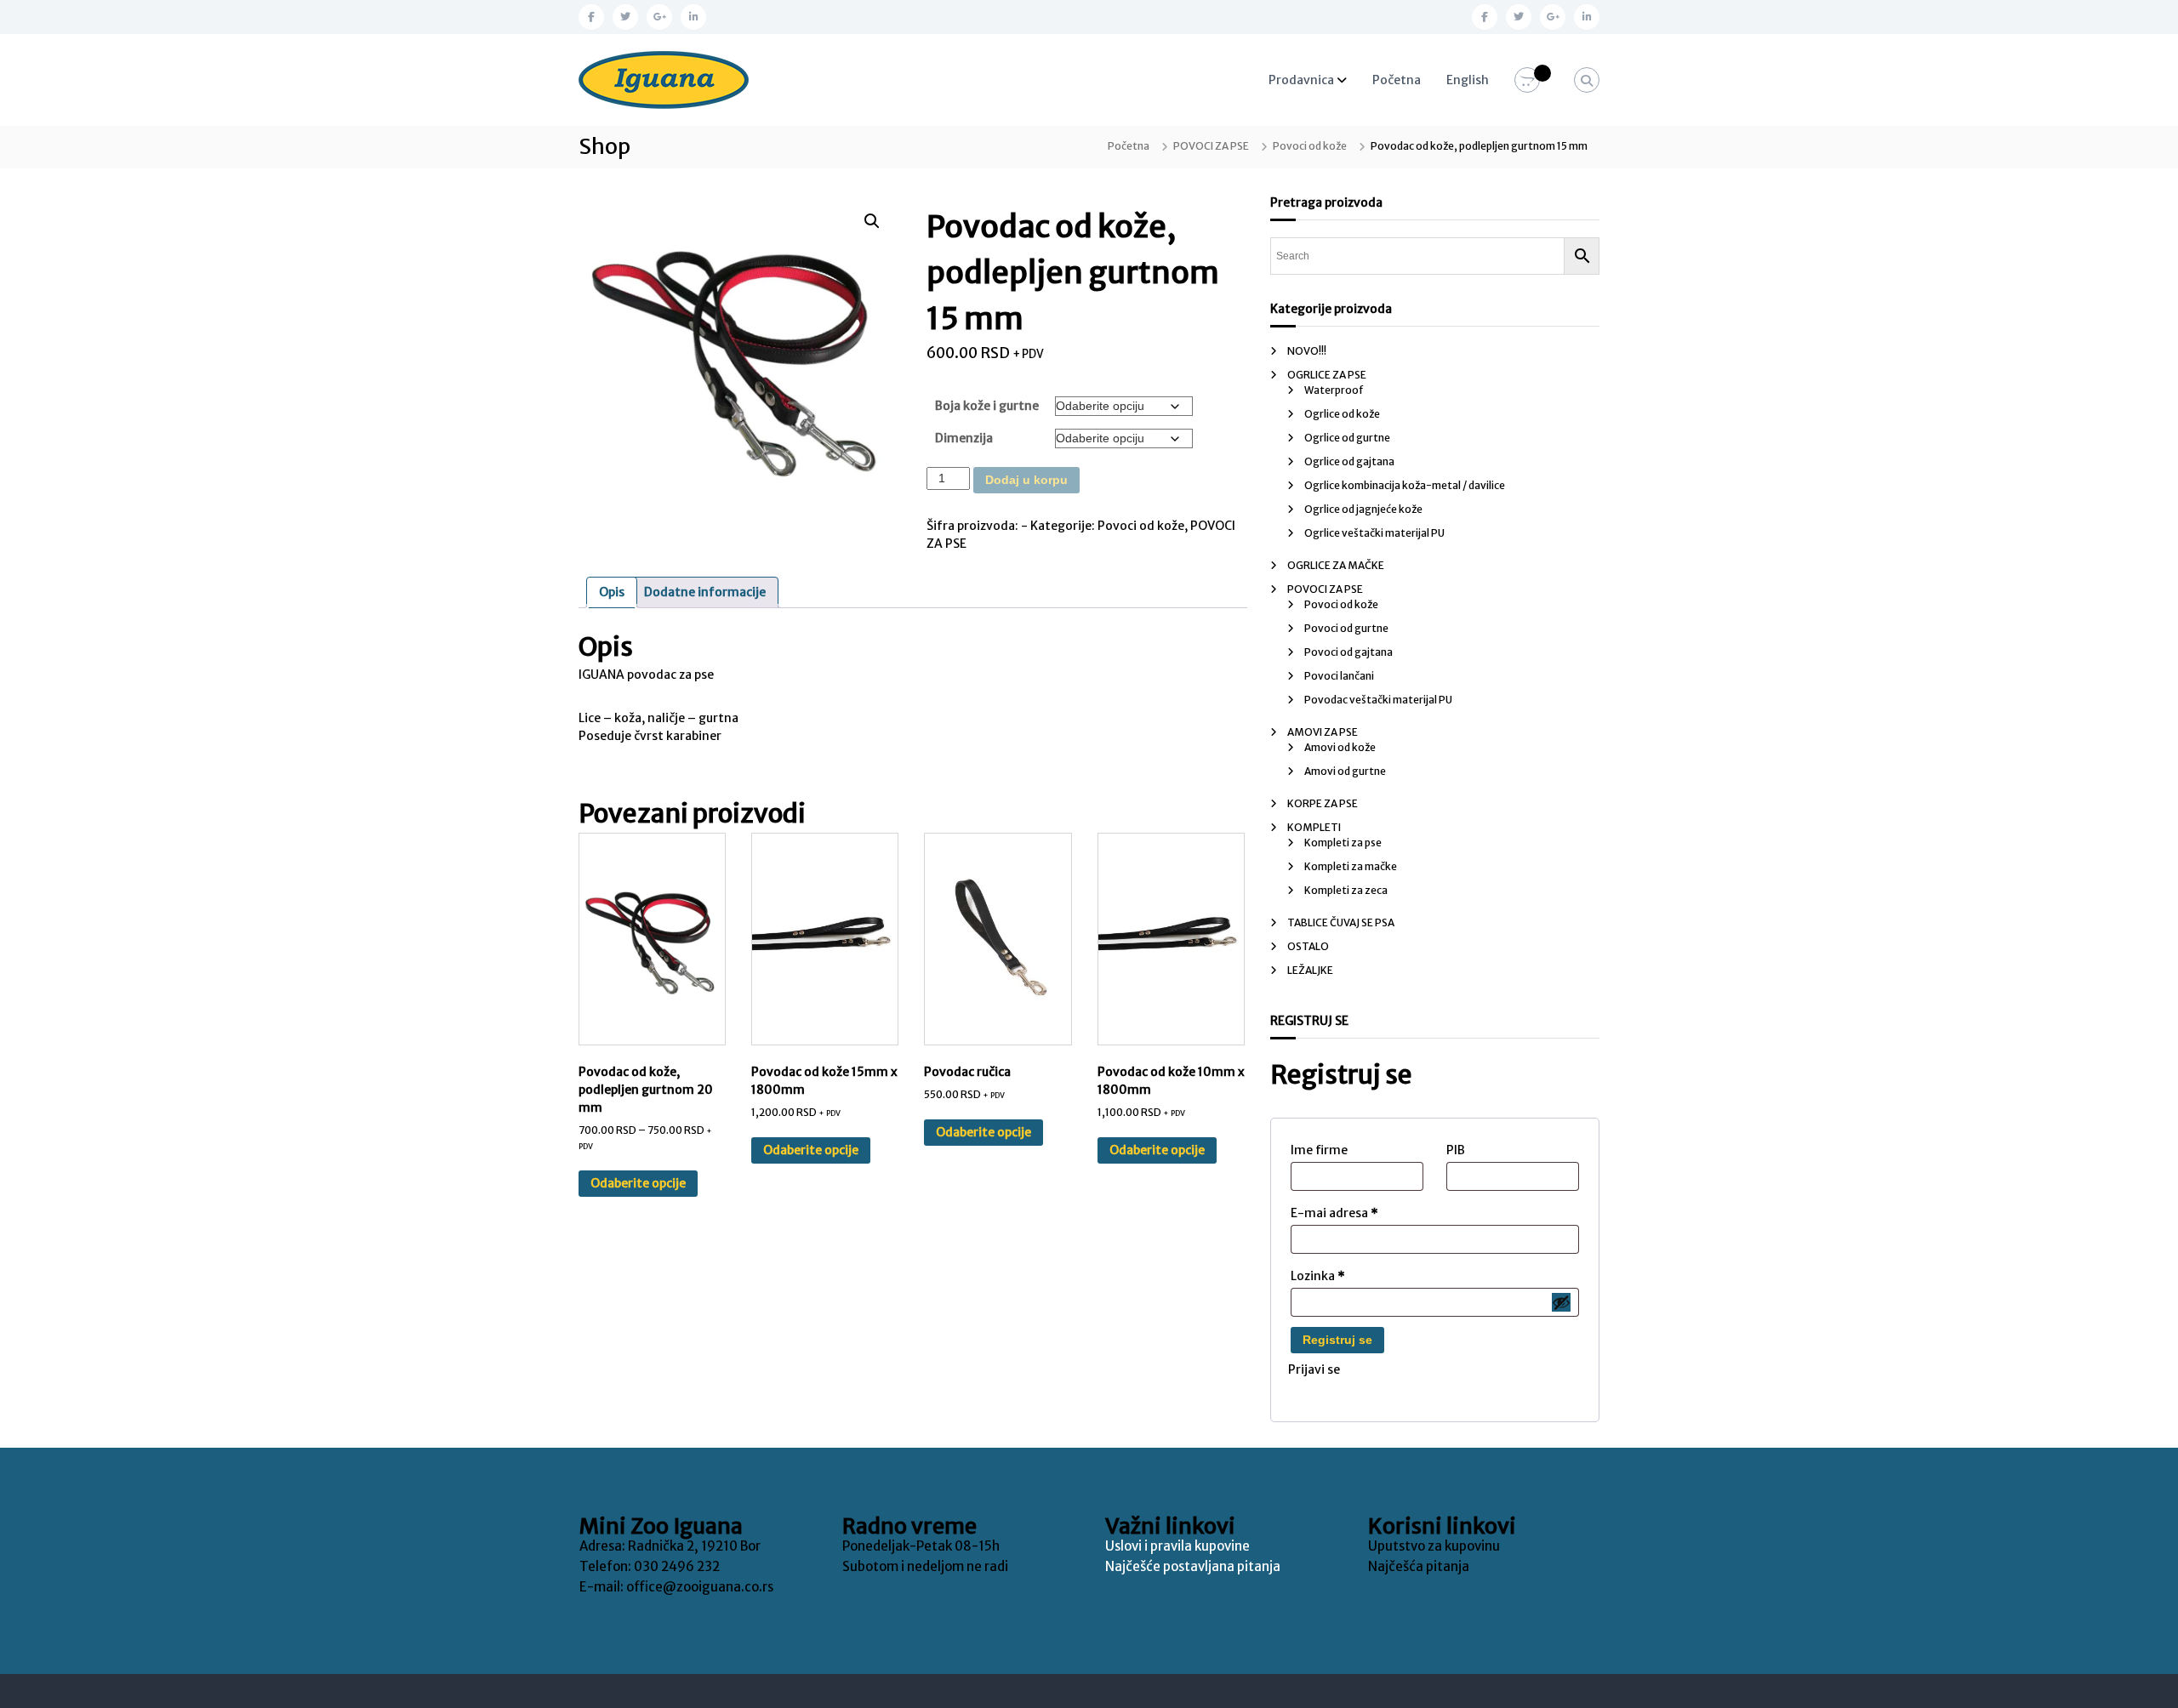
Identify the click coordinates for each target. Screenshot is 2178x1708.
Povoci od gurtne (1346, 628)
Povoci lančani (1339, 676)
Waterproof (1334, 390)
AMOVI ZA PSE (1323, 732)
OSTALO (1308, 946)
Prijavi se (1314, 1369)
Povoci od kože (1310, 146)
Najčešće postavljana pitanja (1193, 1566)
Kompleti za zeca (1346, 890)
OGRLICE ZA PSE (1327, 375)
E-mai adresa (1334, 1213)
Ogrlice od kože (1342, 414)
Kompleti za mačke (1351, 866)
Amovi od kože (1340, 747)
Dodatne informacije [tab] (705, 592)
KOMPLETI (1314, 827)
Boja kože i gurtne (987, 406)
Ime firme (1319, 1150)
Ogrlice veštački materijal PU (1374, 533)
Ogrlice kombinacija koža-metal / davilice (1405, 485)
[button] (872, 221)
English (1468, 80)
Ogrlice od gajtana (1349, 461)
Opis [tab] (612, 592)
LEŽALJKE (1310, 970)
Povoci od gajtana (1348, 652)
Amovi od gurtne (1345, 771)
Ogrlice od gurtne (1347, 438)
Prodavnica (1301, 80)
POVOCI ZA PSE (1211, 146)
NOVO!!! (1307, 351)
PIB (1456, 1150)
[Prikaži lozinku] (1561, 1302)
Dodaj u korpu (1026, 480)
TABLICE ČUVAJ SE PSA (1341, 922)
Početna (1397, 80)
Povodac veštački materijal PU (1378, 700)
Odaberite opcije (638, 1183)
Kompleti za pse (1343, 843)
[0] (1527, 81)
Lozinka (1318, 1276)
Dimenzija (964, 438)
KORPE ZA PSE (1323, 803)
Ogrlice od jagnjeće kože (1363, 509)
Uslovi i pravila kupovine (1177, 1546)
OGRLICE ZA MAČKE (1336, 565)
